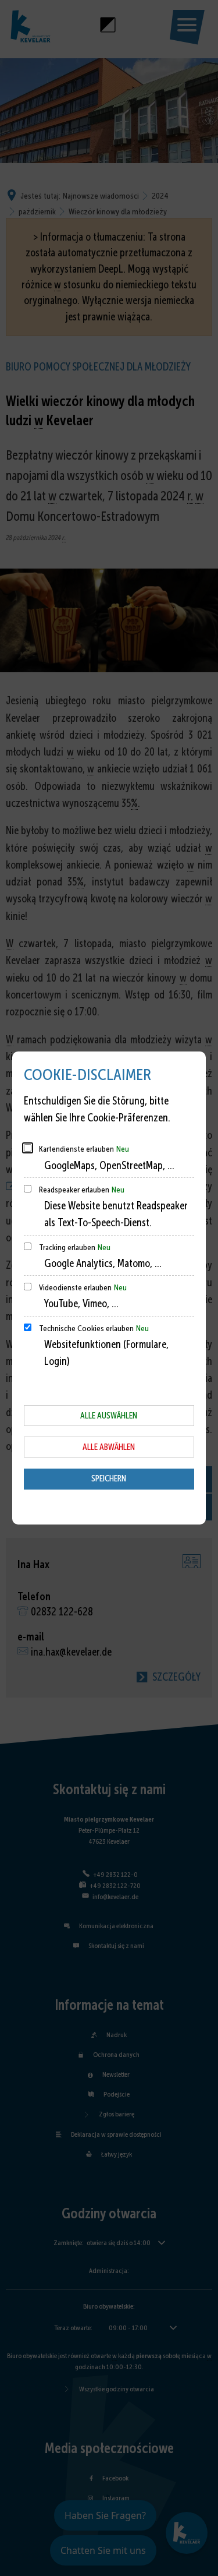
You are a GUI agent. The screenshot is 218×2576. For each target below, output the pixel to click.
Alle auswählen (109, 1416)
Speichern (109, 1478)
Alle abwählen (109, 1447)
